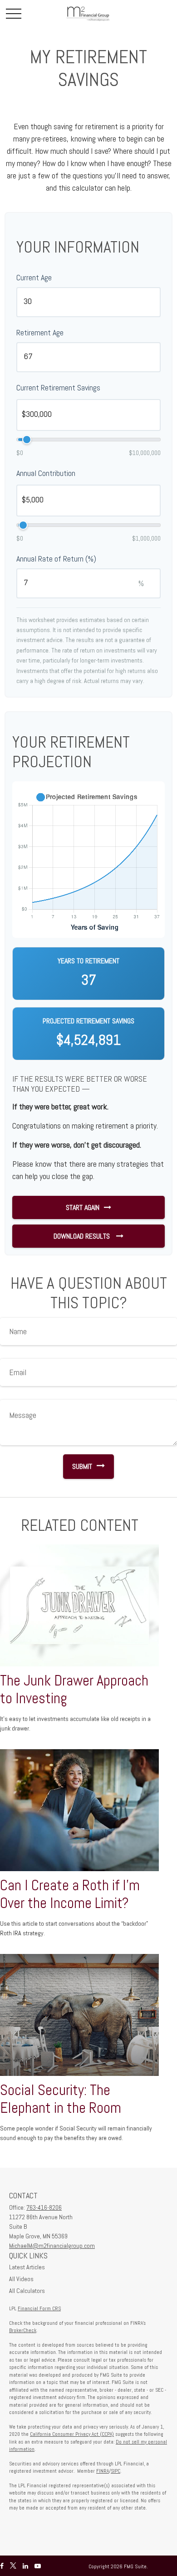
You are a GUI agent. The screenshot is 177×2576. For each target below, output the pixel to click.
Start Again (83, 1207)
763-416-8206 (44, 2207)
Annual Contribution (46, 473)
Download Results (83, 1236)
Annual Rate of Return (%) (56, 559)
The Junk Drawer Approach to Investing (74, 1689)
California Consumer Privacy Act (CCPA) (72, 2434)
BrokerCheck (23, 2330)
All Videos (21, 2279)
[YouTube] (38, 2566)
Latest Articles (27, 2267)
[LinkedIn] (25, 2566)
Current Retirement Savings (58, 387)
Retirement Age (40, 332)
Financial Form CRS (39, 2308)
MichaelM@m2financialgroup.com (52, 2246)
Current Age (34, 277)
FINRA (103, 2471)
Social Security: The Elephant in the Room (61, 2099)
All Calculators (27, 2291)
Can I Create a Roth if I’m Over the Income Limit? (70, 1894)
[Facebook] (2, 2566)
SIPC (116, 2471)
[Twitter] (13, 2566)
